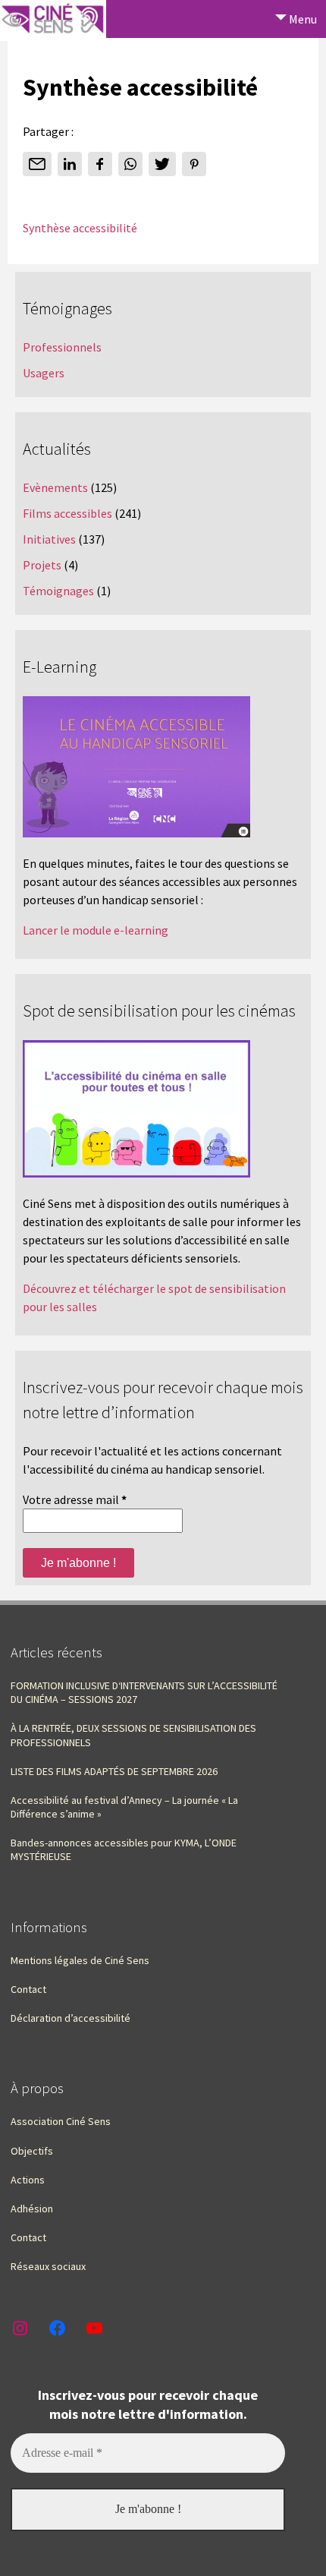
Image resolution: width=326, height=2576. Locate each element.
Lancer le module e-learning (96, 930)
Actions (28, 2180)
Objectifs (32, 2151)
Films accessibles (67, 513)
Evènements (55, 487)
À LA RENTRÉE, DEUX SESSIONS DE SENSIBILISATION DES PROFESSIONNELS (133, 1735)
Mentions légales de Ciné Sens (80, 1960)
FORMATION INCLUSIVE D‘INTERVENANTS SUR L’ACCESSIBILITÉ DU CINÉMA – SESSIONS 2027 (144, 1692)
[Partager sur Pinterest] (194, 164)
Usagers (44, 373)
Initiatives (49, 539)
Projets (42, 565)
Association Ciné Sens (61, 2121)
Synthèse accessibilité (80, 228)
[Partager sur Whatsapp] (130, 164)
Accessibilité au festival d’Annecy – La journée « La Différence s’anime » (124, 1807)
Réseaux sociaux (48, 2266)
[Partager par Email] (37, 164)
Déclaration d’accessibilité (71, 2018)
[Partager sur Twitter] (162, 164)
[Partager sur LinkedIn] (70, 164)
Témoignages (58, 591)
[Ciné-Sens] (53, 20)
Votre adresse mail (75, 1499)
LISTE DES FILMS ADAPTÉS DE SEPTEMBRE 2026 (114, 1771)
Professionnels (62, 347)
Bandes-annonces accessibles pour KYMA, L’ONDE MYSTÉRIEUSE (124, 1849)
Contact (28, 1989)
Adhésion (32, 2209)
